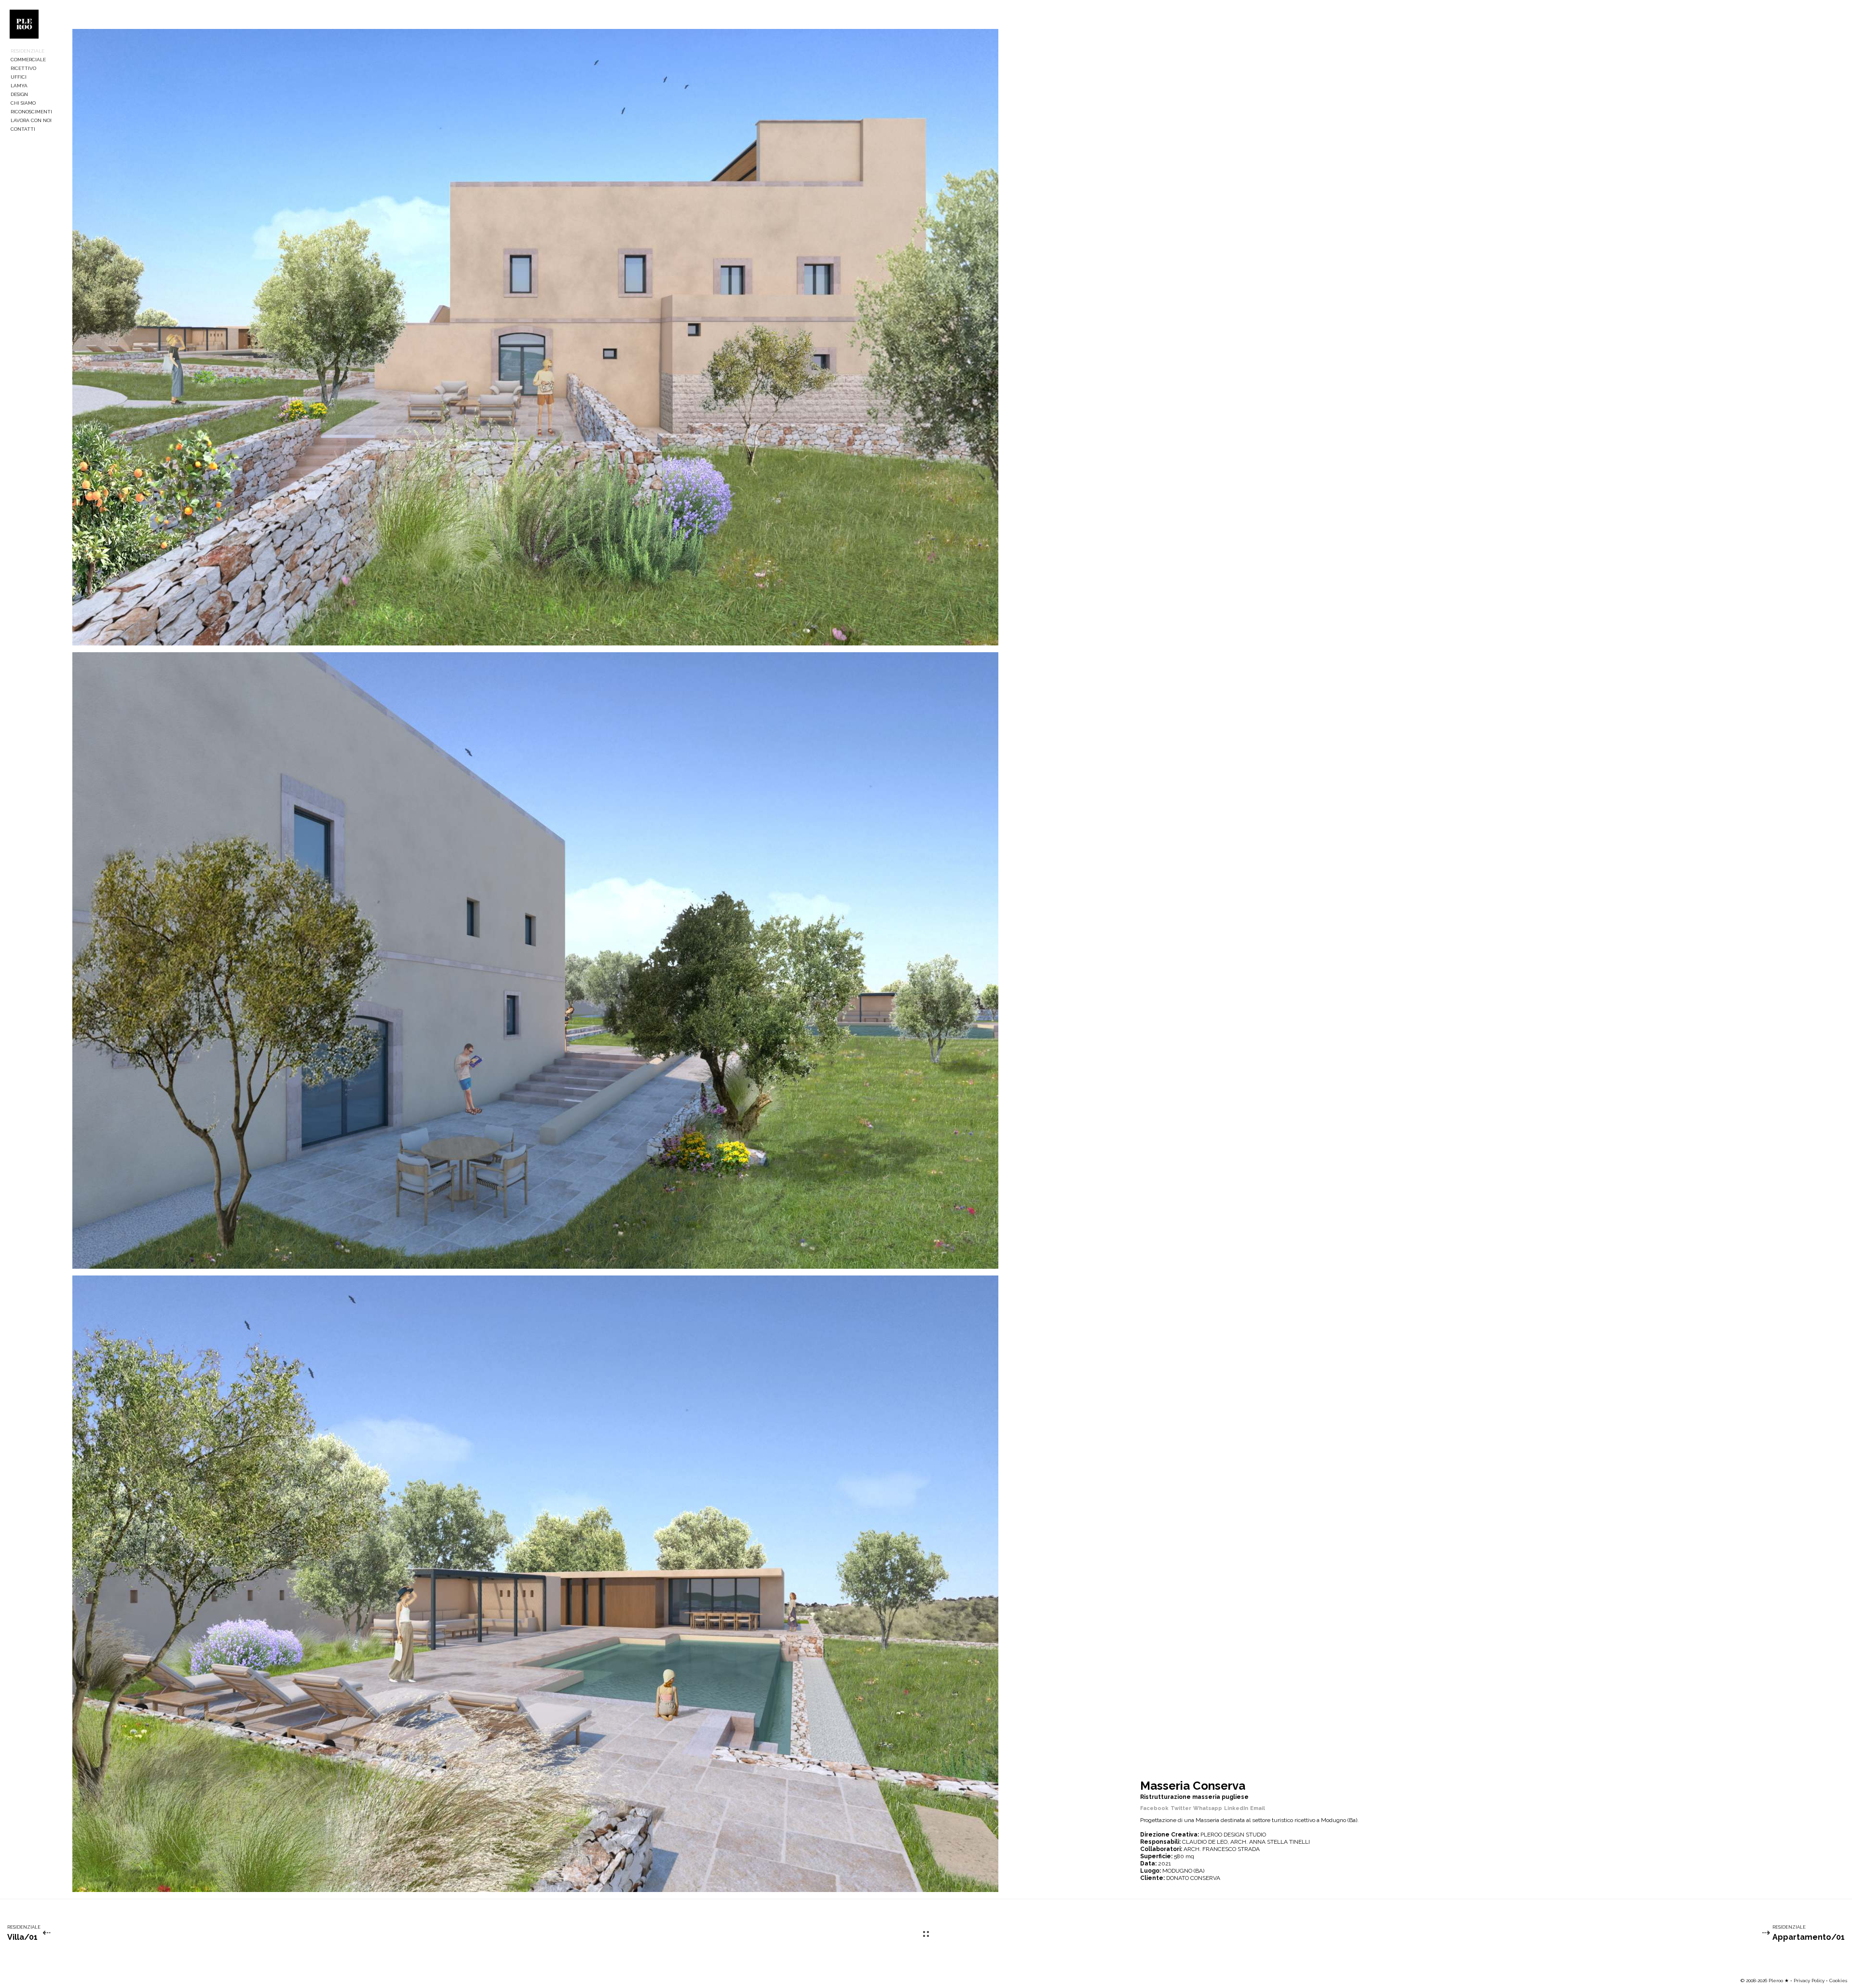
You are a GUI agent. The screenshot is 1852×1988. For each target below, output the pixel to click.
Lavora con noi (31, 120)
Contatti (23, 129)
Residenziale (27, 51)
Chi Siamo (23, 103)
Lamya (19, 86)
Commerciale (28, 60)
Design (19, 94)
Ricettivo (23, 68)
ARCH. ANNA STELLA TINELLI (1270, 1842)
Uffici (19, 77)
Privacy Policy (1809, 1981)
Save (93, 38)
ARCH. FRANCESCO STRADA (1222, 1849)
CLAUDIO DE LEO (1205, 1842)
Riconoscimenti (31, 112)
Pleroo (24, 24)
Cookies (1838, 1981)
